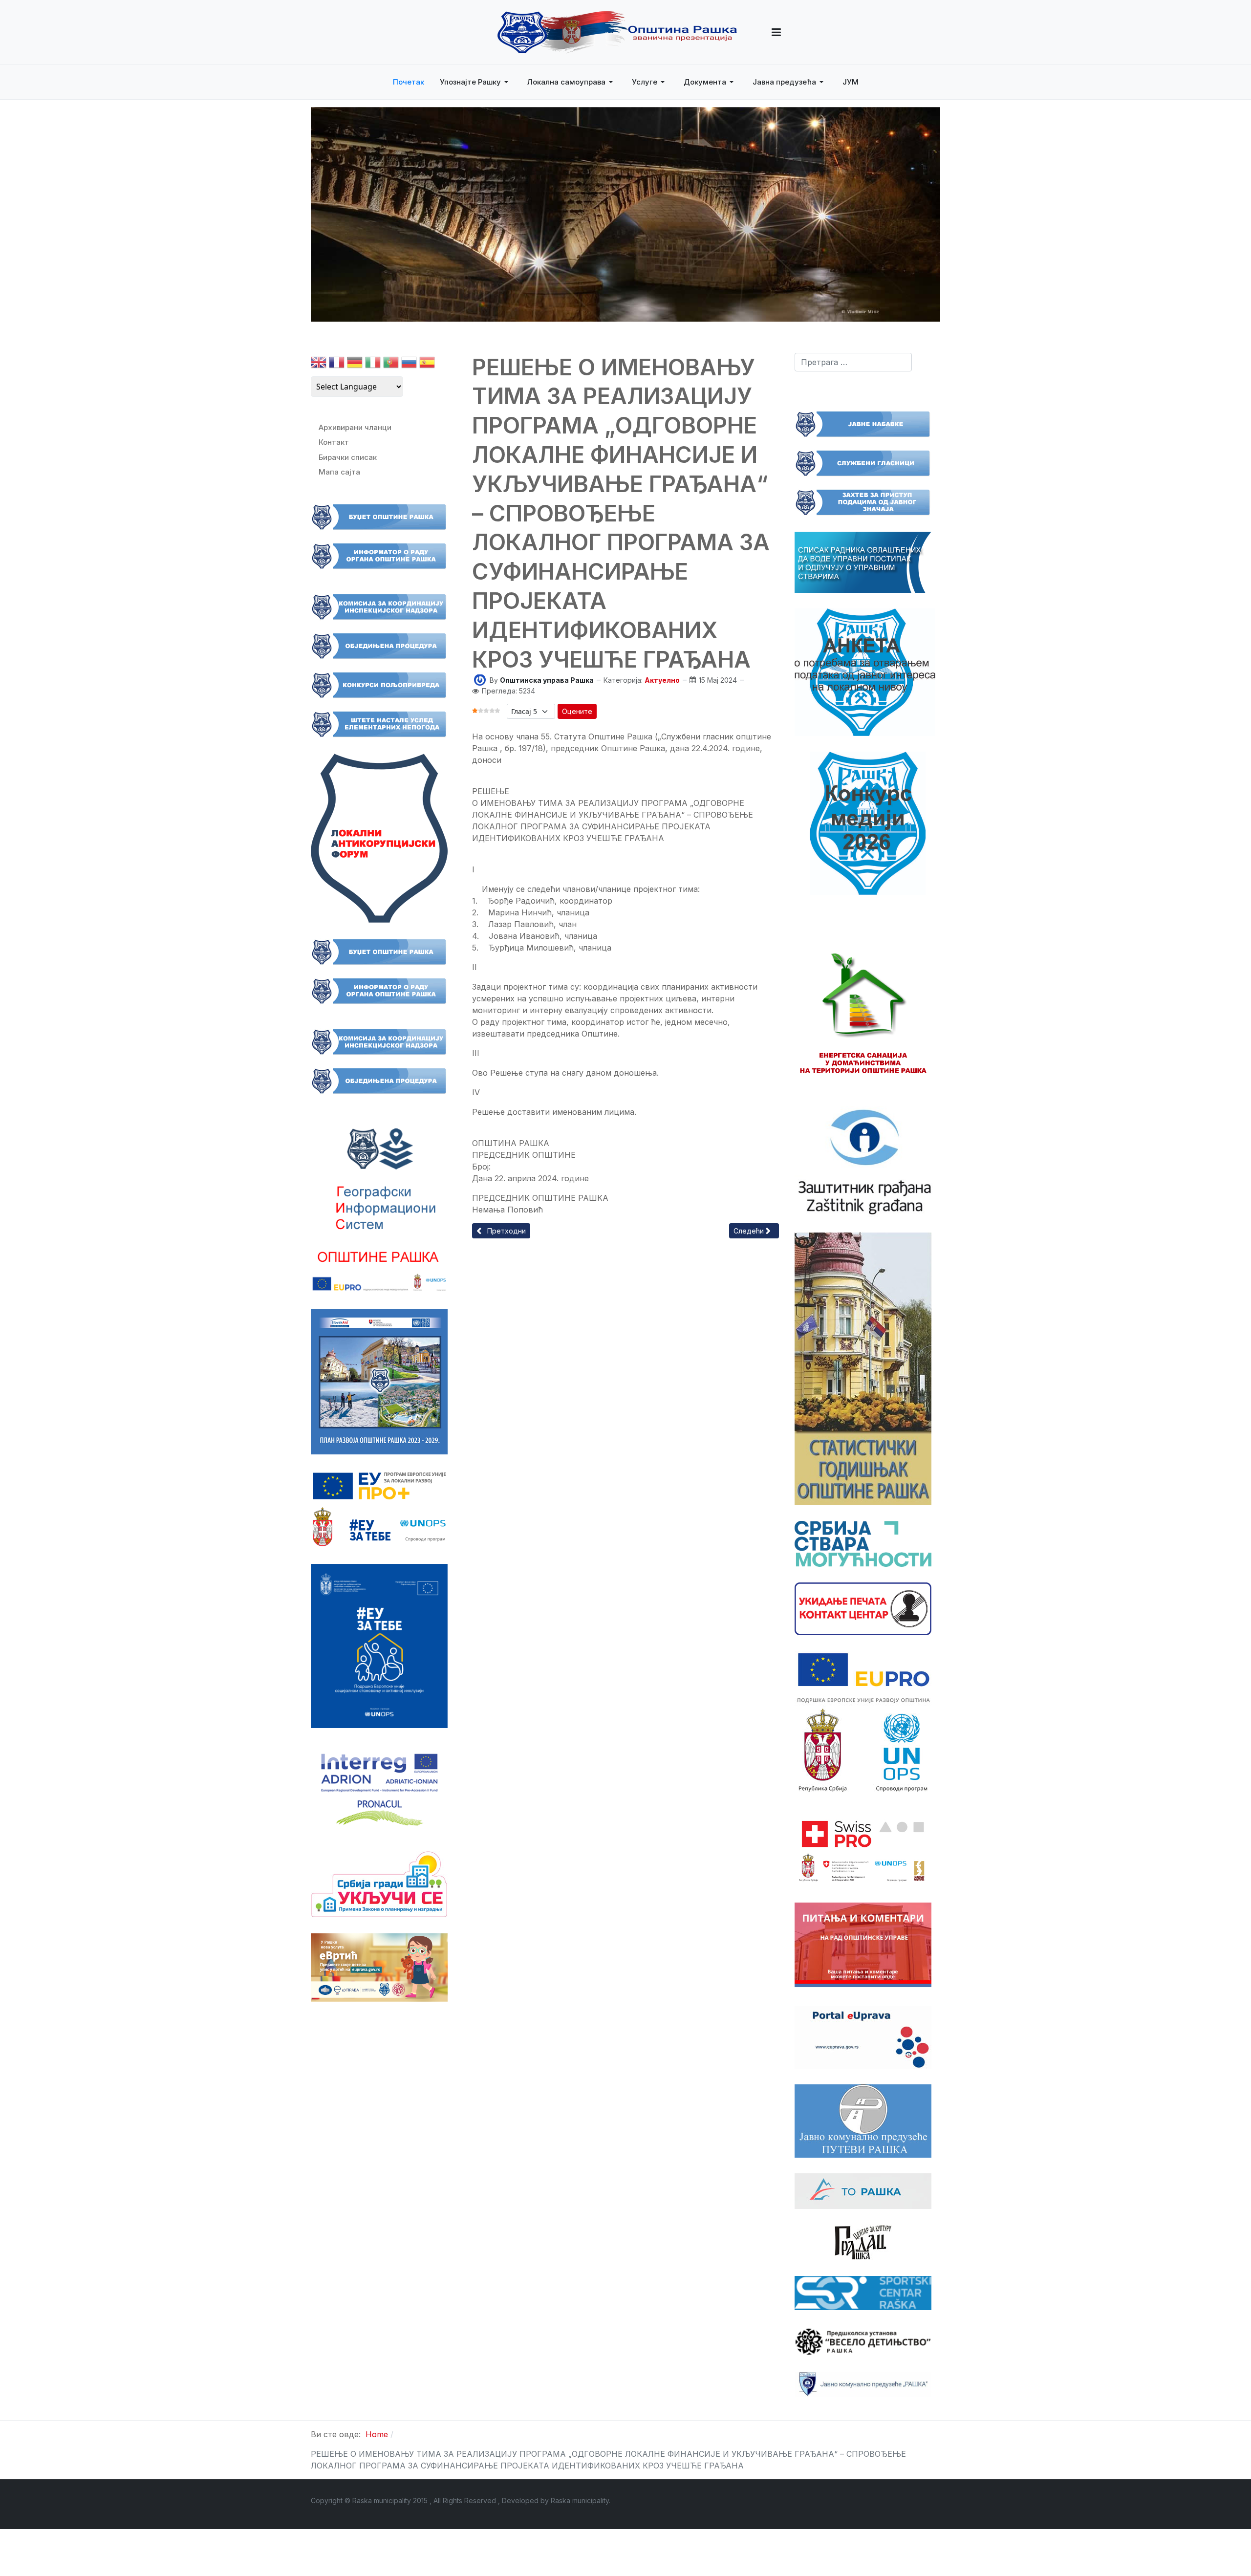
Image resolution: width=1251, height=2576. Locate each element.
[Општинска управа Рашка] (480, 679)
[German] (355, 364)
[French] (337, 364)
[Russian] (409, 364)
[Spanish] (427, 364)
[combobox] (853, 362)
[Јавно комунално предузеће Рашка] (863, 2383)
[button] (776, 32)
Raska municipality (580, 2500)
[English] (319, 364)
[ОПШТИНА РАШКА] (617, 32)
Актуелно (662, 680)
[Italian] (373, 364)
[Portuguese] (391, 364)
